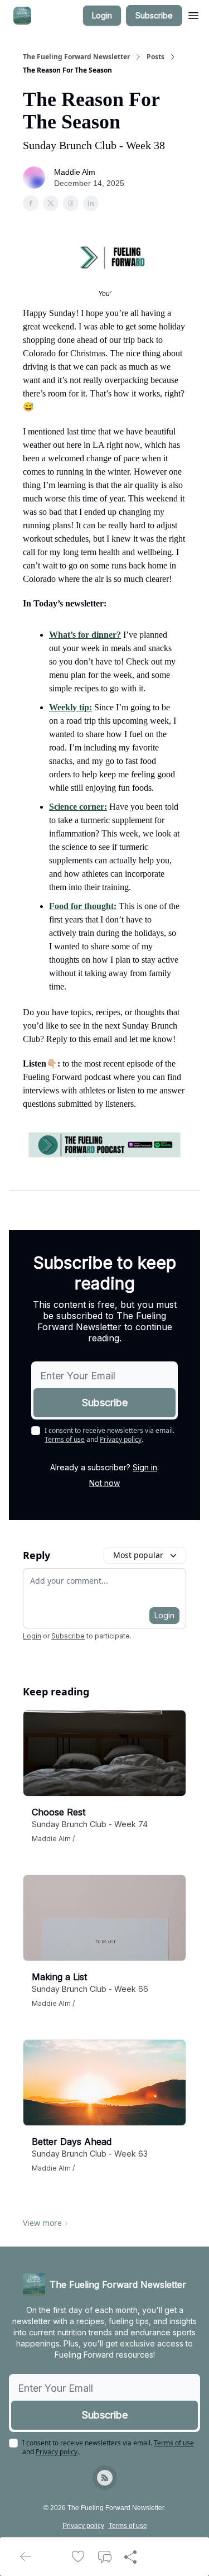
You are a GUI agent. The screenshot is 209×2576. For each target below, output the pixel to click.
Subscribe (154, 15)
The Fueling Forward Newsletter (76, 57)
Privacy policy (121, 1439)
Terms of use (65, 1439)
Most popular (138, 1555)
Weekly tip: (71, 707)
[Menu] (193, 14)
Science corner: (78, 807)
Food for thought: (83, 906)
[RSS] (105, 2478)
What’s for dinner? (85, 635)
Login (102, 15)
